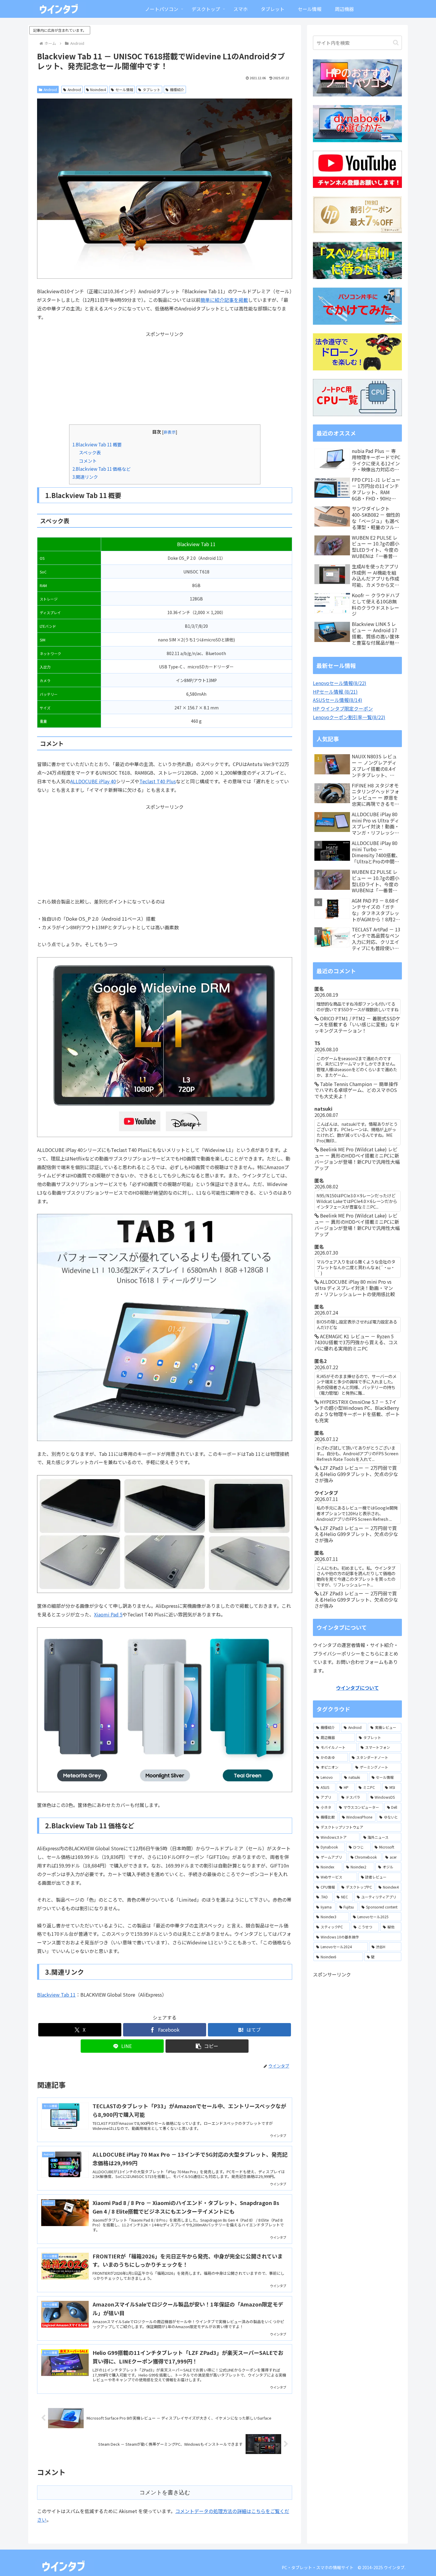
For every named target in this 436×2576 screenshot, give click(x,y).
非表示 (170, 432)
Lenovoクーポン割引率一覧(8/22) (349, 717)
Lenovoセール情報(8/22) (340, 683)
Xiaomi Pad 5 (108, 1614)
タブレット (152, 89)
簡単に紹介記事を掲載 (224, 300)
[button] (207, 2046)
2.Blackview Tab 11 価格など (101, 469)
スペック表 (90, 452)
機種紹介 (177, 89)
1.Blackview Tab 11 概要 (97, 444)
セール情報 (124, 89)
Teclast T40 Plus (158, 781)
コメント (88, 461)
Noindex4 (98, 89)
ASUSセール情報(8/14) (338, 700)
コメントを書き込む (165, 2492)
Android (50, 89)
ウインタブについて (357, 1688)
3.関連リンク (85, 477)
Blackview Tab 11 (56, 1995)
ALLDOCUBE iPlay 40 (93, 781)
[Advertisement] (165, 380)
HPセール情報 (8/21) (335, 692)
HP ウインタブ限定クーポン (343, 708)
